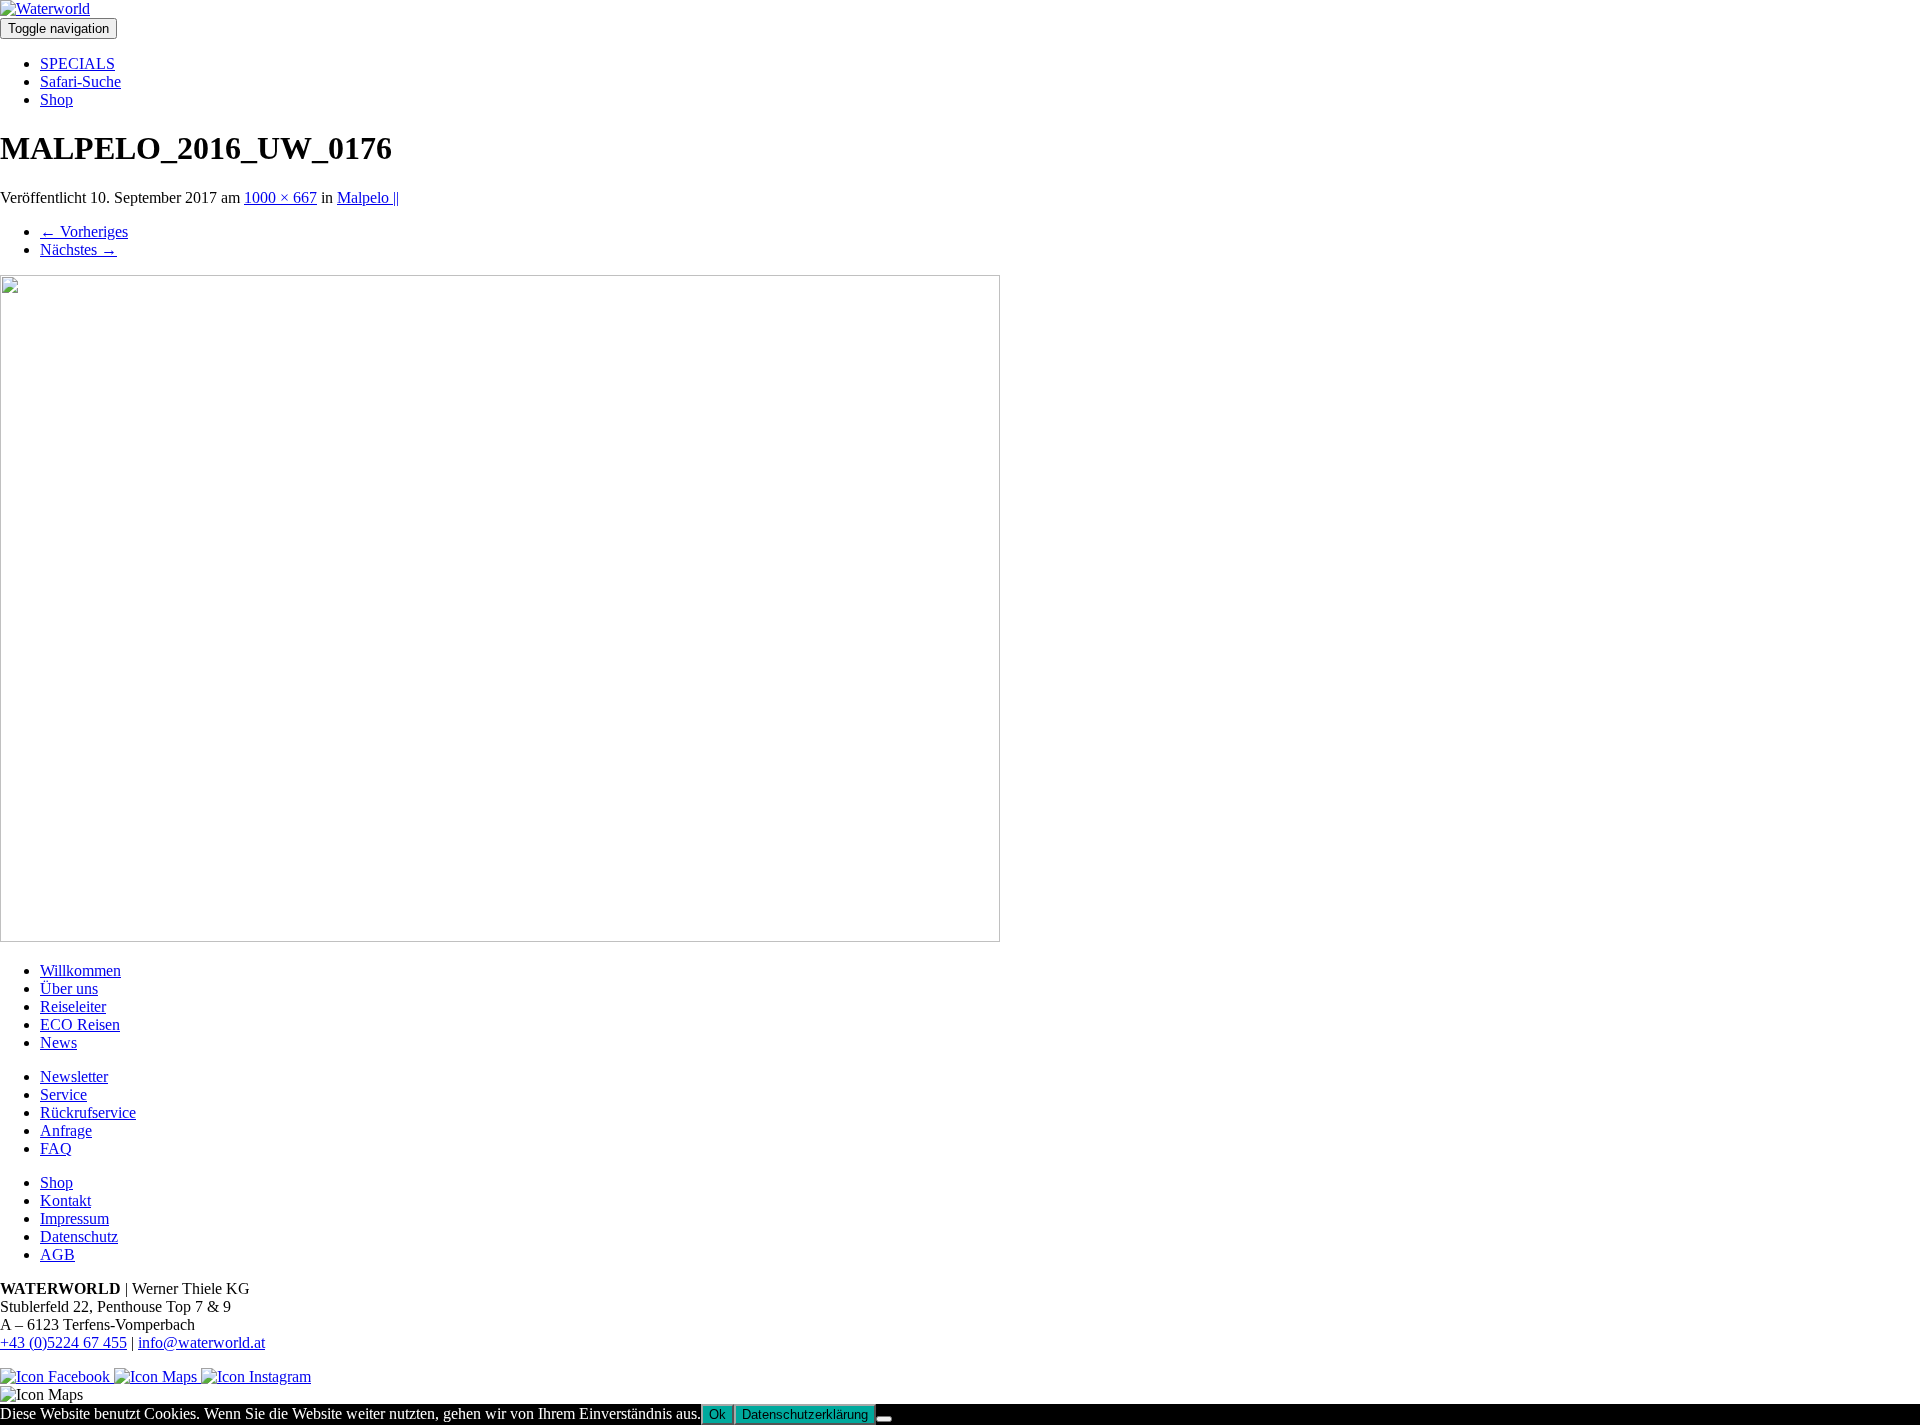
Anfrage (66, 1130)
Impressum (74, 1218)
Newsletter (74, 1076)
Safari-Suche (80, 81)
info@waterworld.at (201, 1342)
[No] (884, 1419)
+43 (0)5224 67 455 (63, 1342)
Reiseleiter (73, 1006)
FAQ (56, 1148)
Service (63, 1094)
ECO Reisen (80, 1024)
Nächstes (78, 249)
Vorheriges (84, 231)
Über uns (69, 988)
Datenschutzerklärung (805, 1414)
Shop (56, 99)
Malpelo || (368, 197)
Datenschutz (79, 1236)
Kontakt (65, 1200)
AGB (57, 1254)
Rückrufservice (88, 1112)
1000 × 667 (280, 197)
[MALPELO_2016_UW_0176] (500, 936)
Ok (717, 1414)
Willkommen (80, 970)
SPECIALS (77, 63)
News (58, 1042)
